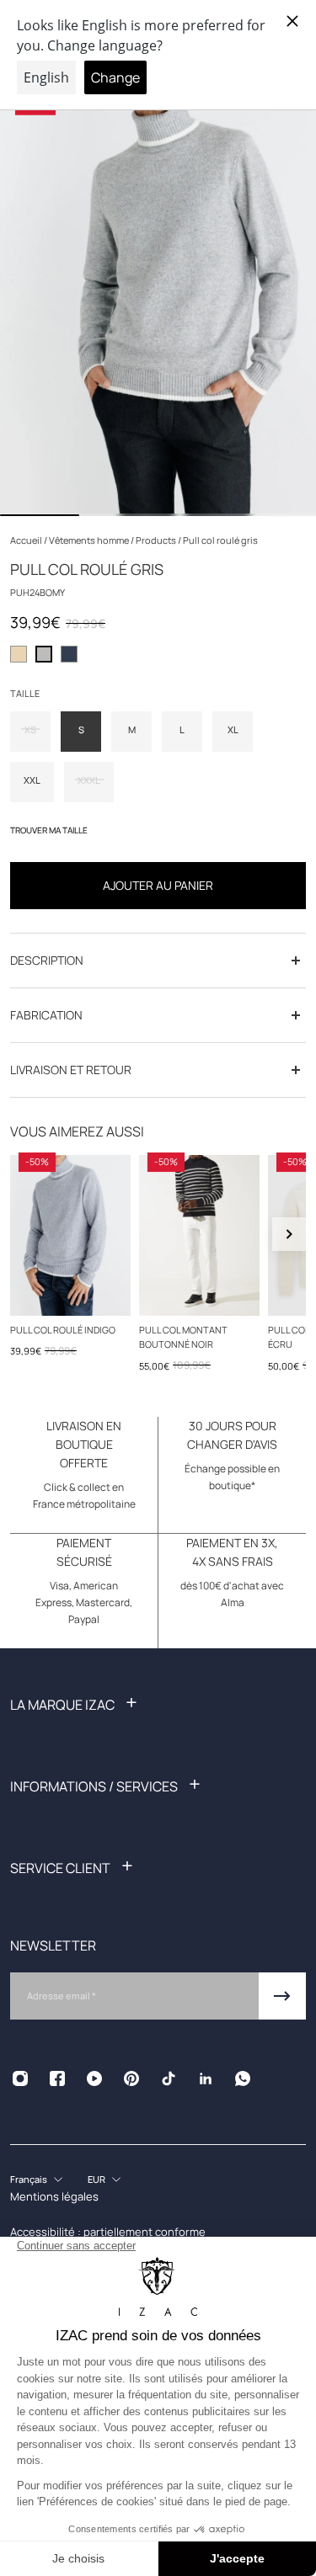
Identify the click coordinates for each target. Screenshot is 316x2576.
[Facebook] (57, 2078)
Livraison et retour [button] (71, 1070)
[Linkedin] (206, 2078)
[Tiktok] (169, 2078)
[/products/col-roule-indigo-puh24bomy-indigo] (70, 1235)
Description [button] (47, 960)
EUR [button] (96, 2179)
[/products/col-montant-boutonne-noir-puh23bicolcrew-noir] (199, 1235)
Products (157, 540)
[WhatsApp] (243, 2078)
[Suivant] (289, 1234)
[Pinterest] (131, 2078)
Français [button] (29, 2179)
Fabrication (46, 1015)
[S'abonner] (282, 1996)
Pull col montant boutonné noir (183, 1336)
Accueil (27, 540)
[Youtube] (94, 2078)
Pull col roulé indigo (63, 1329)
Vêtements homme (90, 540)
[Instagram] (20, 2078)
